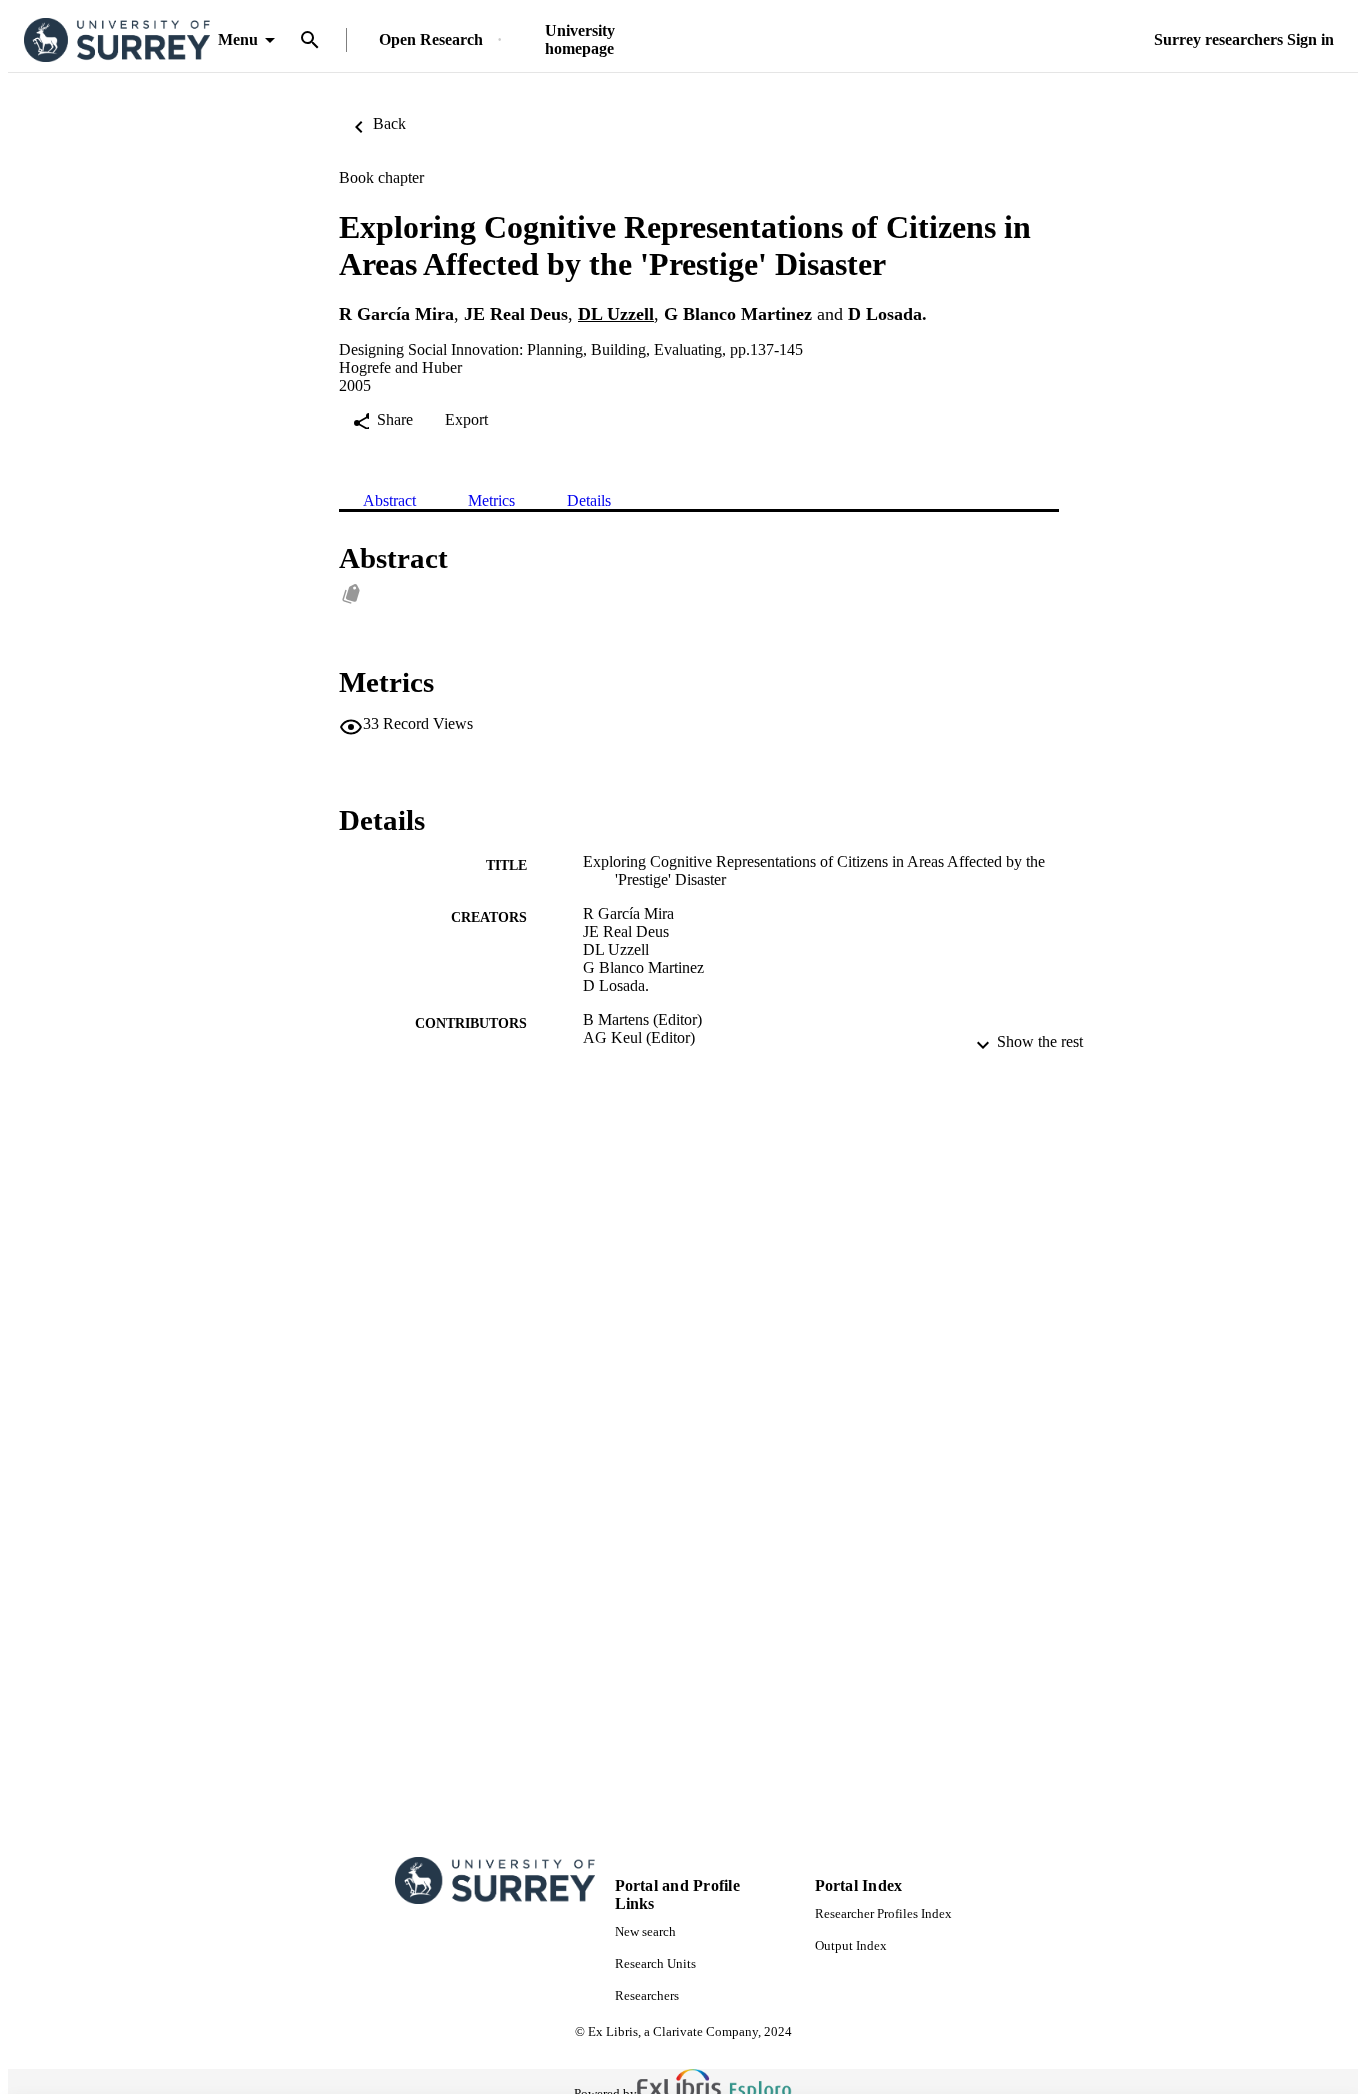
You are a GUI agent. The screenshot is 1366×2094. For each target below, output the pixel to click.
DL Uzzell (616, 314)
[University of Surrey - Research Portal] (117, 40)
